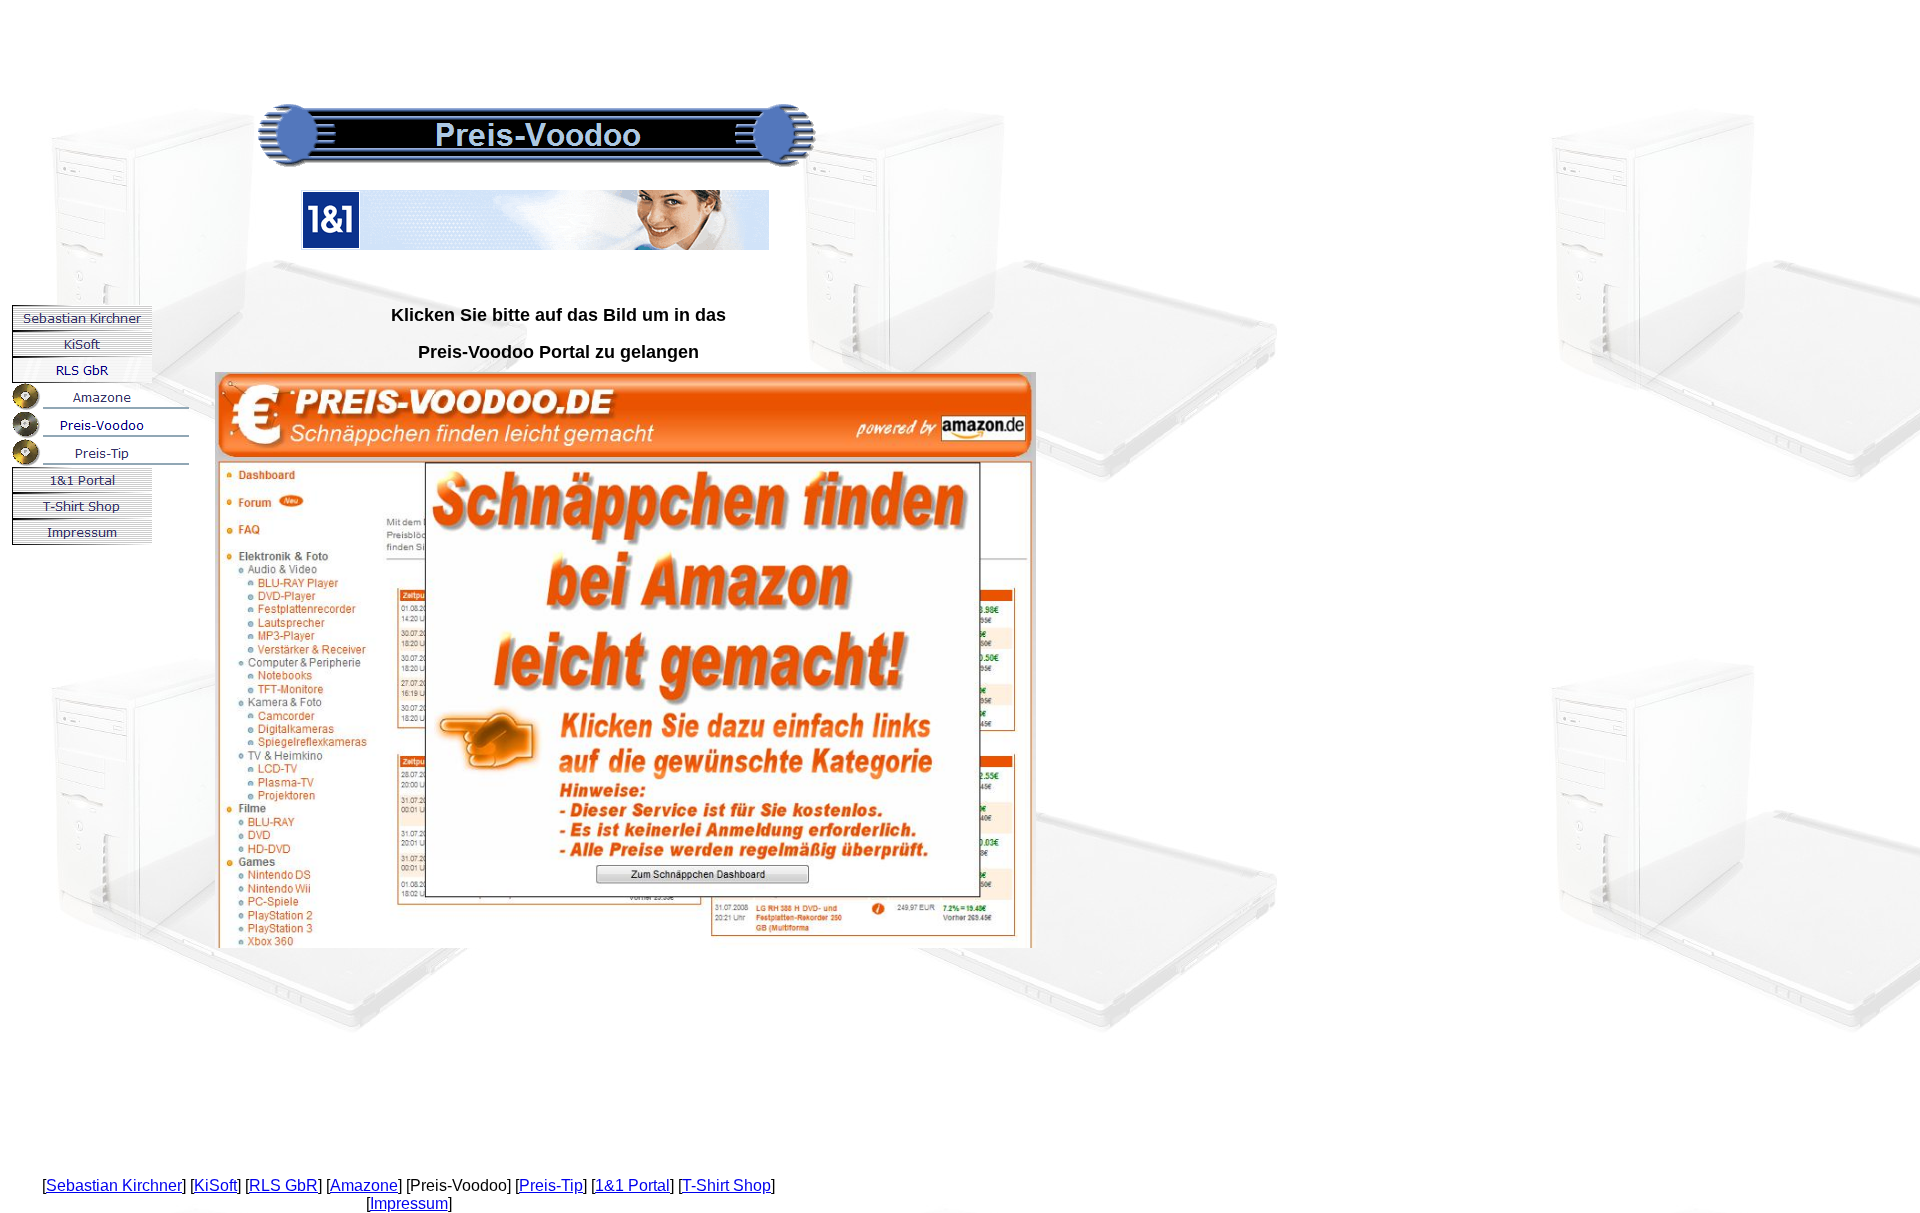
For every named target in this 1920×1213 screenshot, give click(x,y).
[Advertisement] (364, 45)
